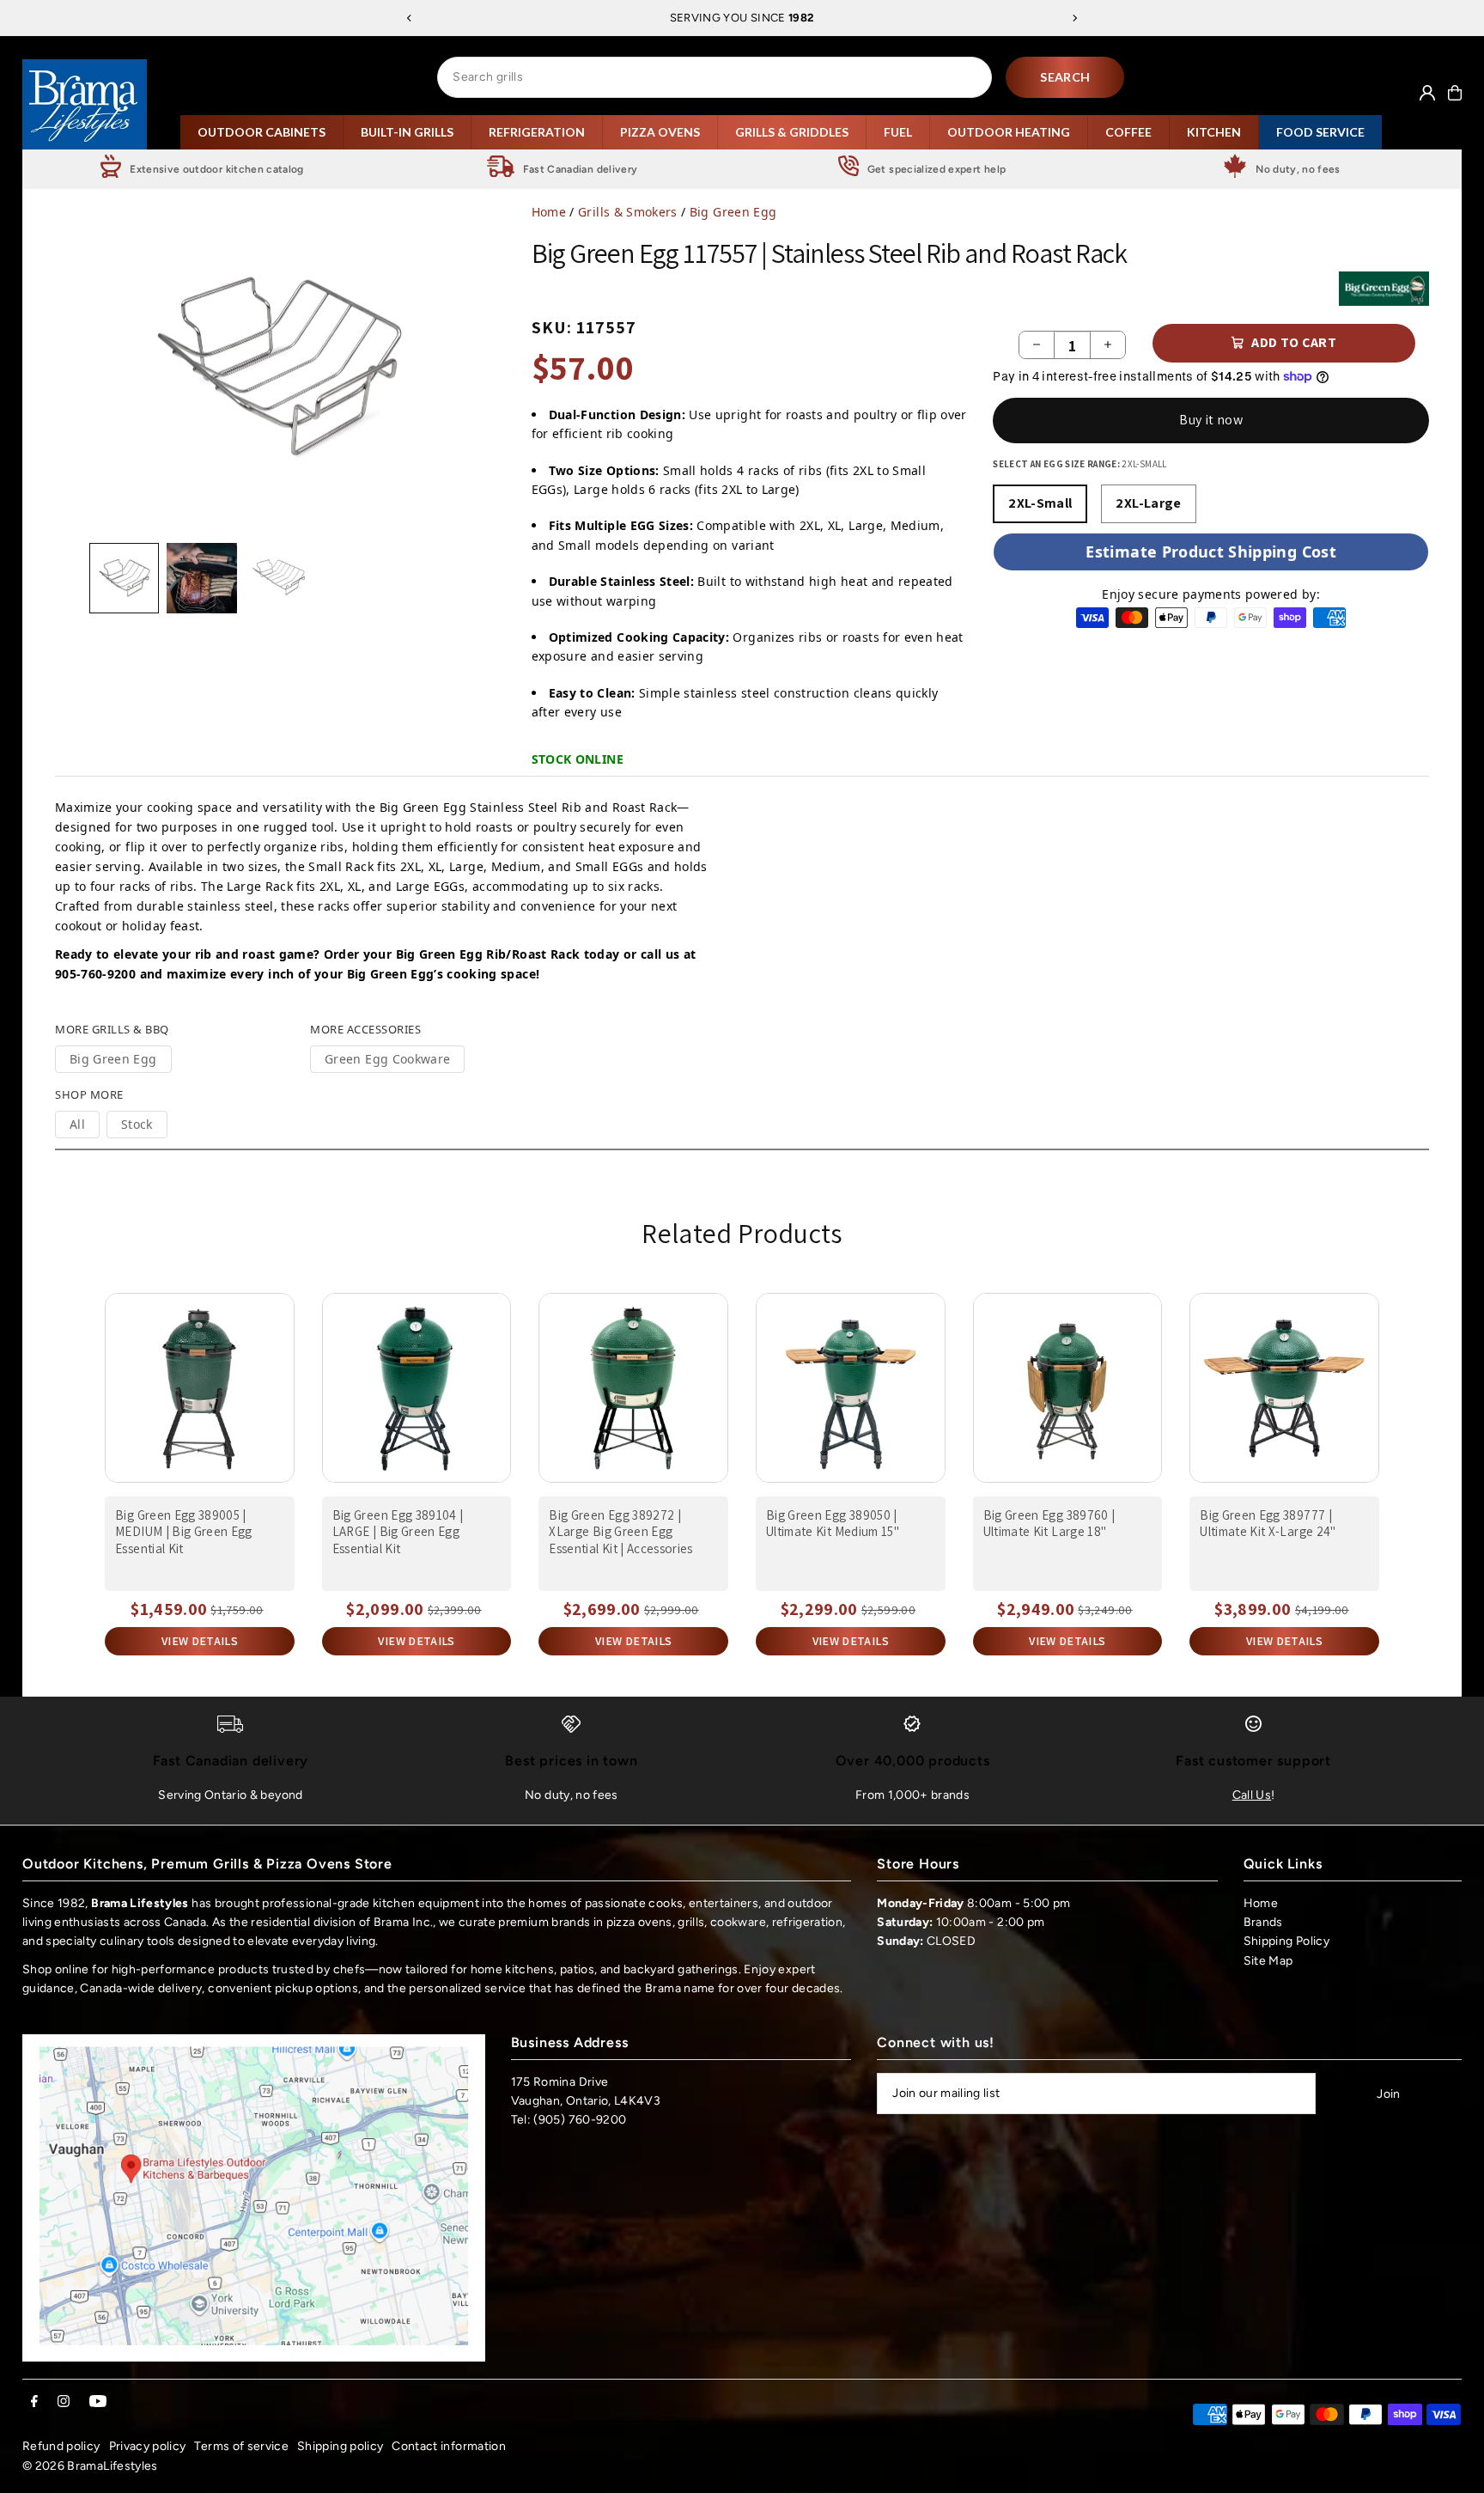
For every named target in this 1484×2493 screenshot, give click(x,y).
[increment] (1108, 345)
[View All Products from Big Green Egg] (1384, 289)
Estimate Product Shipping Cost (1211, 552)
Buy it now (1211, 420)
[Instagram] (64, 2402)
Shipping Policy (1286, 1941)
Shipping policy (340, 2446)
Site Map (1268, 1961)
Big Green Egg (733, 212)
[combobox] (715, 77)
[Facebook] (34, 2402)
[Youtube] (98, 2402)
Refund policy (61, 2446)
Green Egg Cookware (387, 1059)
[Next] (1074, 18)
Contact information (449, 2446)
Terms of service (241, 2446)
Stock (137, 1124)
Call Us (1252, 1795)
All (77, 1124)
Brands (1263, 1922)
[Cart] (1455, 93)
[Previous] (410, 18)
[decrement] (1037, 345)
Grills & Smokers (628, 212)
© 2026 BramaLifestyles (90, 2466)
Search (1065, 77)
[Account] (1427, 93)
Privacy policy (148, 2446)
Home (549, 212)
